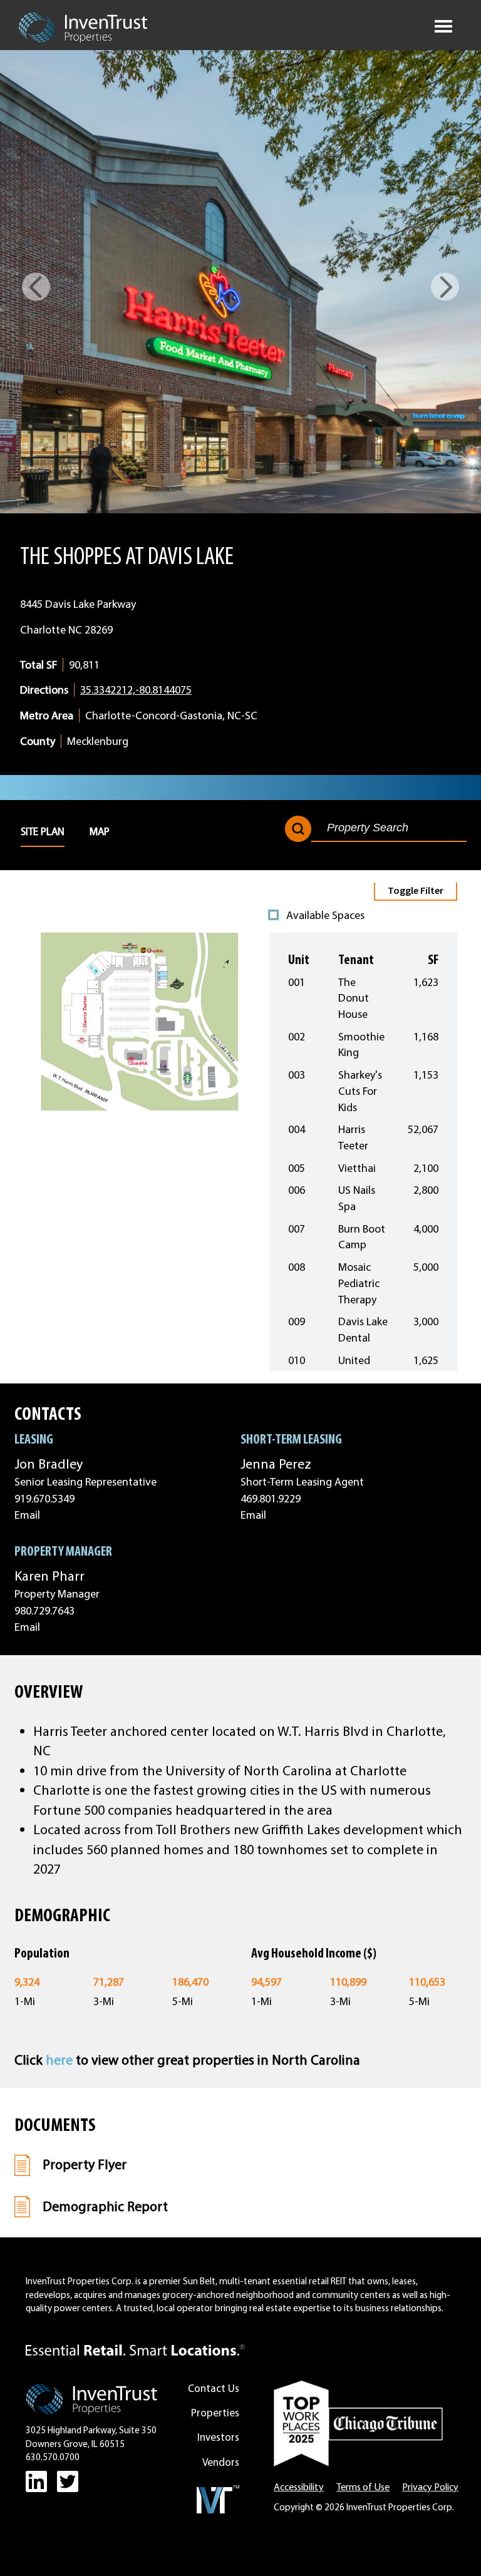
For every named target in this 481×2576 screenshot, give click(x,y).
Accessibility (299, 2487)
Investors (218, 2437)
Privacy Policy (430, 2487)
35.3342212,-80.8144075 (136, 690)
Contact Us (214, 2388)
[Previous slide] (36, 287)
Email (27, 1515)
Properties (215, 2413)
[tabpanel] (240, 1127)
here (59, 2060)
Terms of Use (363, 2487)
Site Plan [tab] (43, 831)
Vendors (221, 2462)
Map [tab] (100, 831)
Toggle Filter (416, 890)
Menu (443, 24)
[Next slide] (445, 287)
